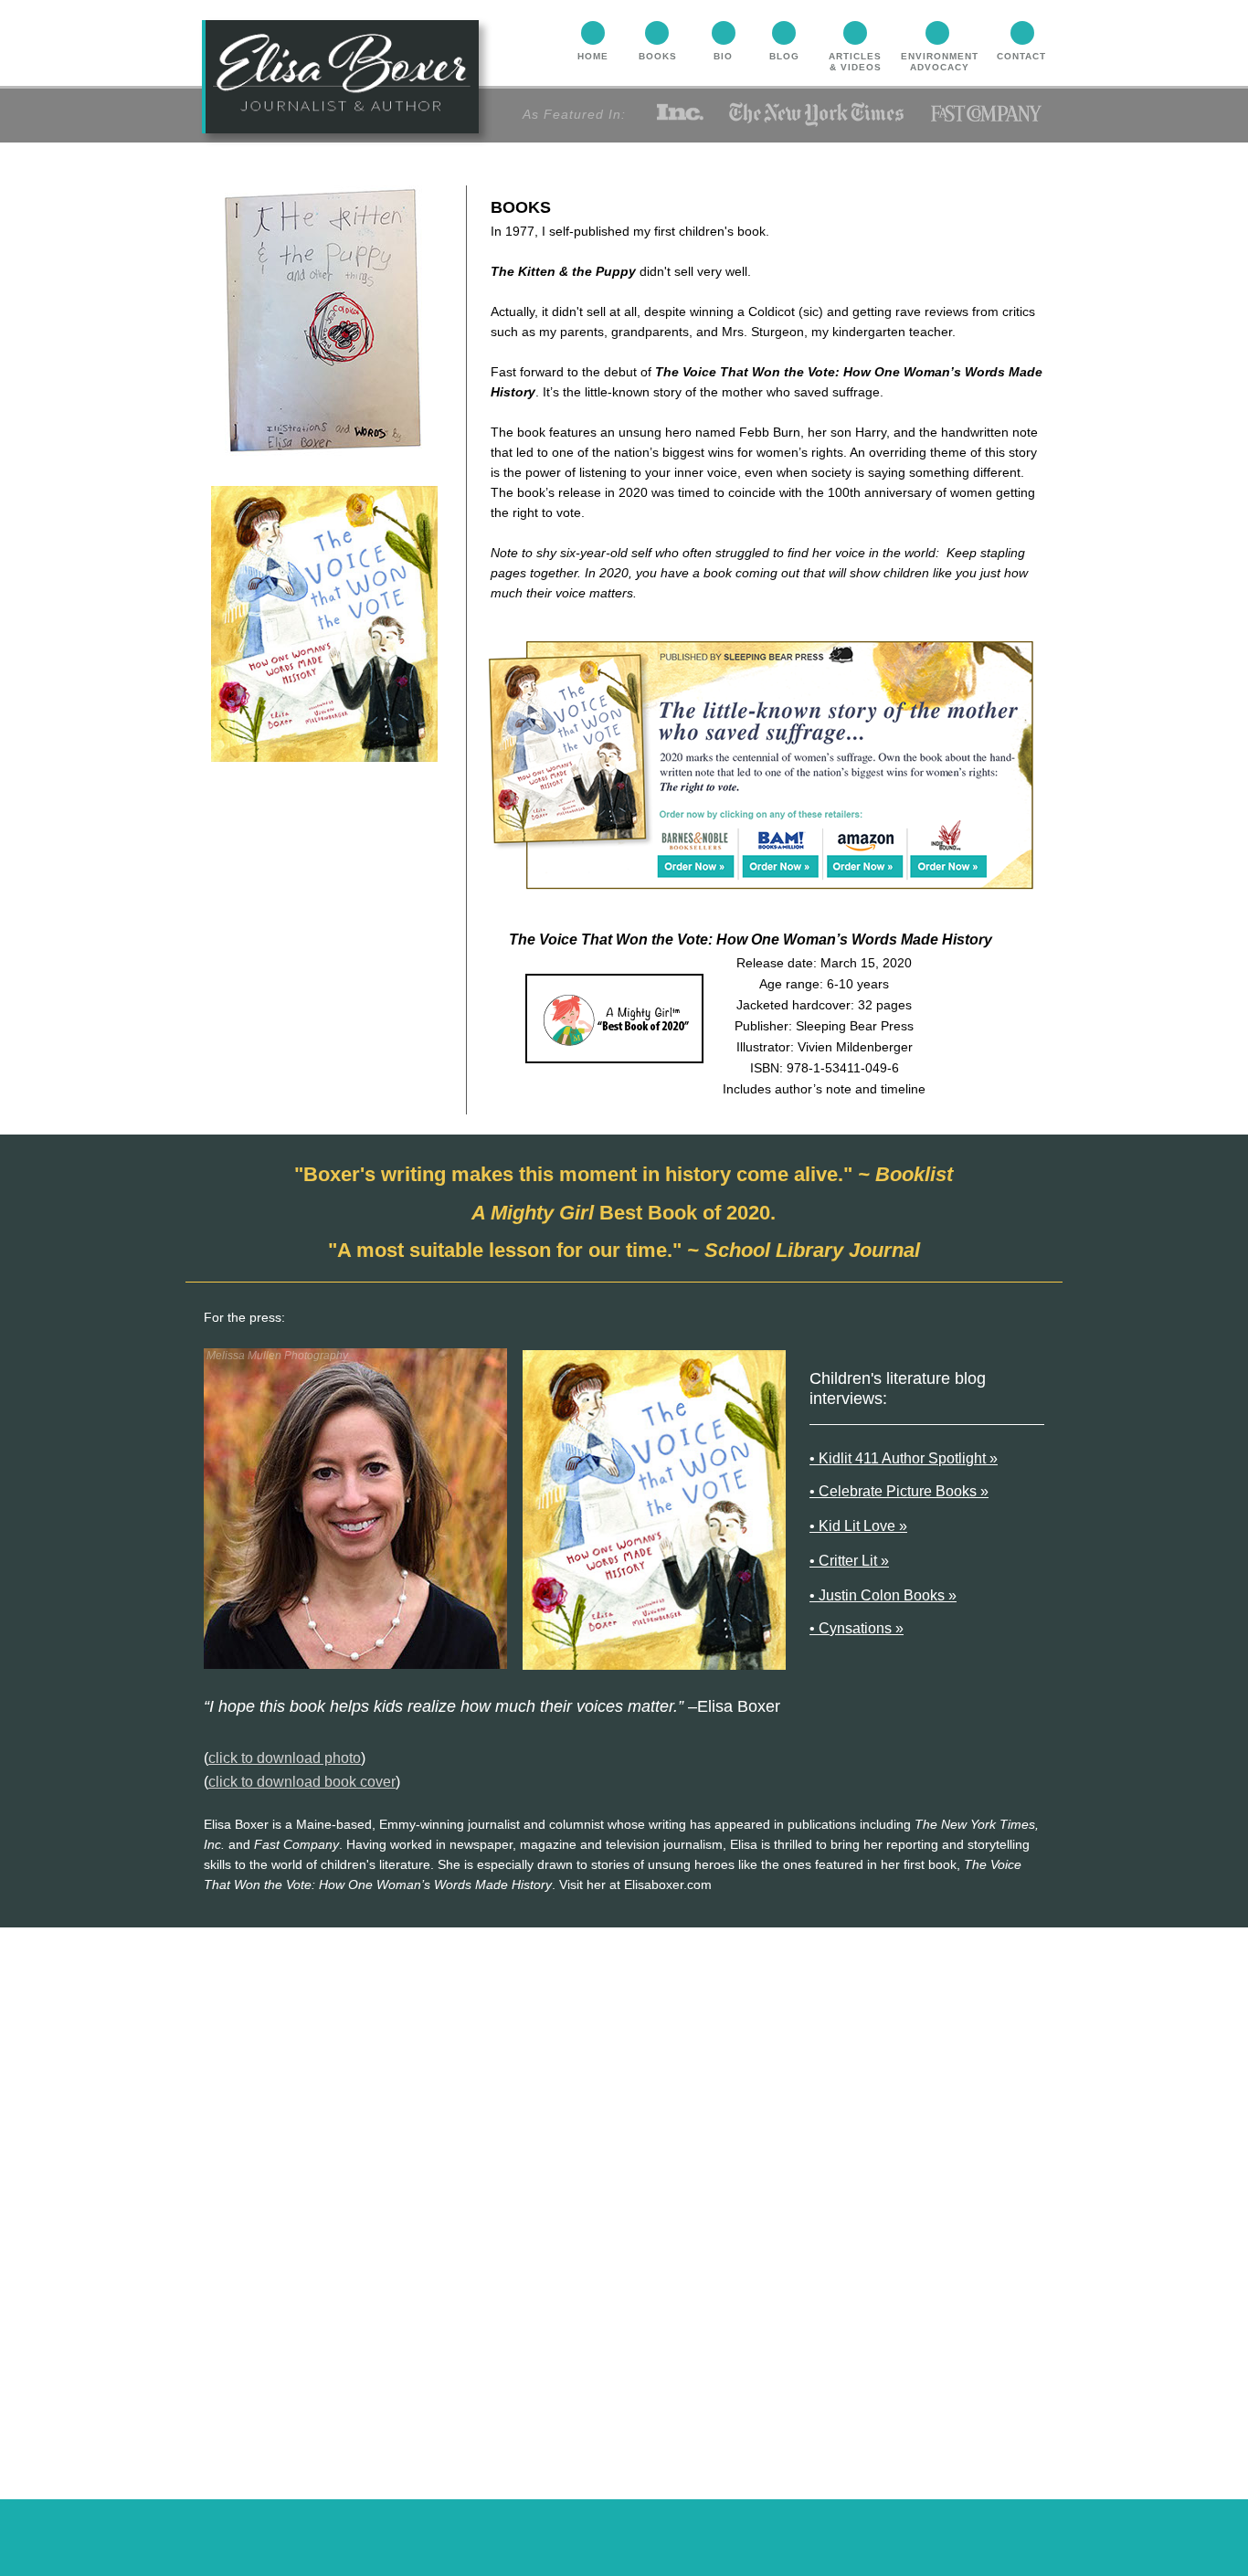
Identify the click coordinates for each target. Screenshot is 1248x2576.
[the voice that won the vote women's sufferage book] (864, 855)
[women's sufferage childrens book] (697, 854)
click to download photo (285, 1758)
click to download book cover (302, 1782)
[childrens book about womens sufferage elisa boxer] (950, 853)
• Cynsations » (857, 1628)
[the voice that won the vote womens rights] (781, 854)
